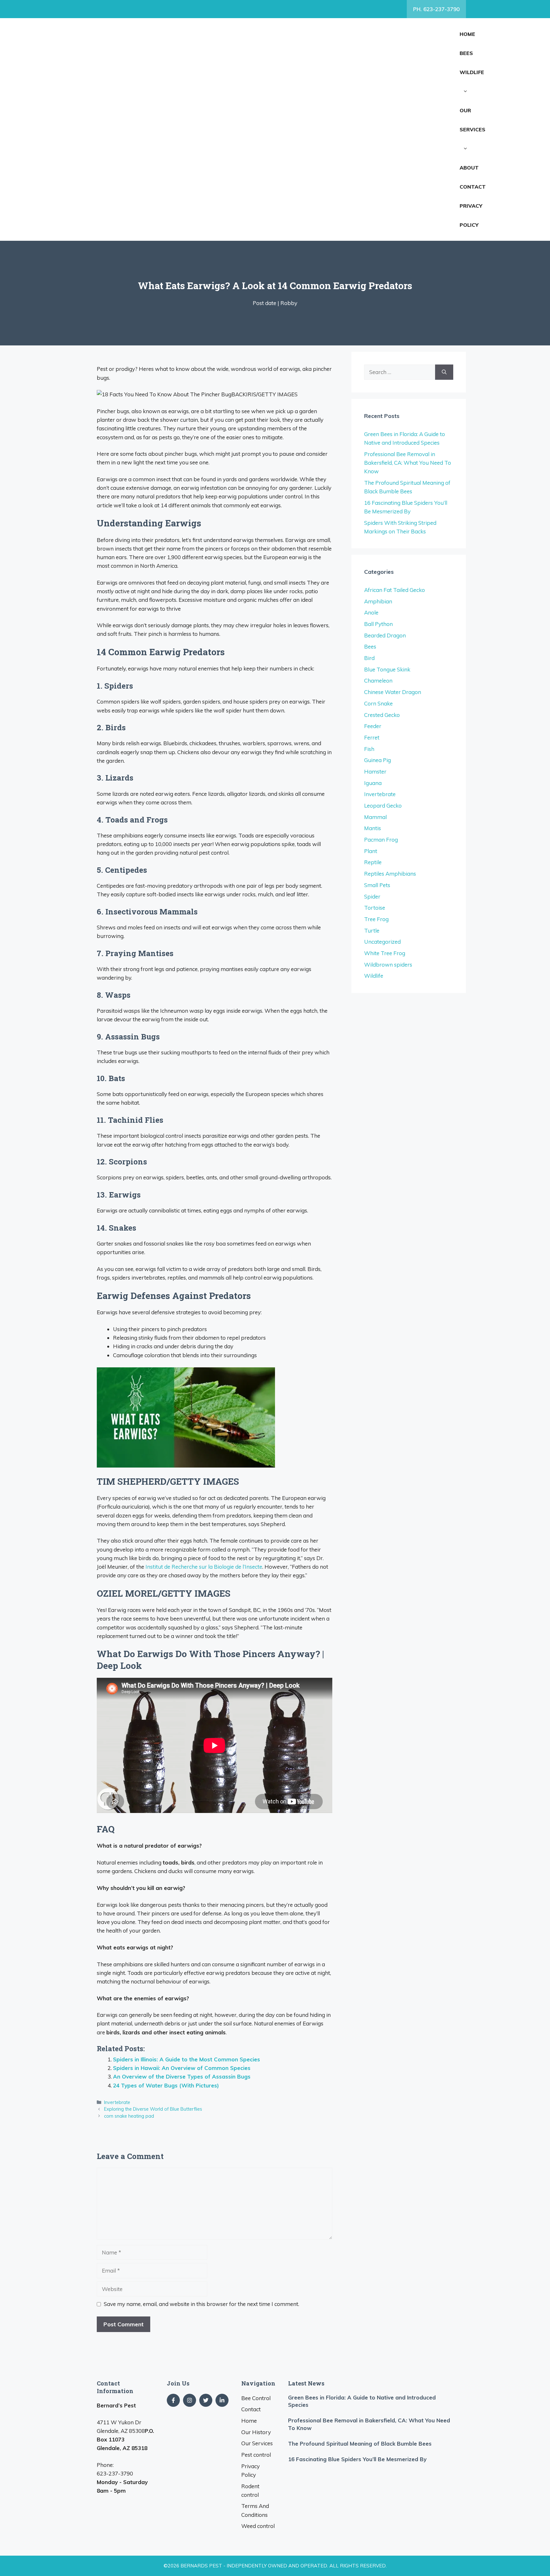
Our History (256, 2432)
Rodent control (250, 2490)
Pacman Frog (381, 840)
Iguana (373, 783)
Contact (473, 187)
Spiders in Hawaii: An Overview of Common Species (182, 2068)
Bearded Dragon (385, 635)
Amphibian (378, 601)
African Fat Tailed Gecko (395, 590)
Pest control (256, 2455)
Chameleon (378, 680)
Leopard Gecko (383, 805)
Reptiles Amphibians (390, 874)
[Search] (444, 372)
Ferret (372, 737)
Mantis (373, 828)
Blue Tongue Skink (387, 669)
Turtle (372, 930)
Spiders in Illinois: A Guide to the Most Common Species (187, 2059)
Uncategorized (382, 942)
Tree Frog (376, 919)
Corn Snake (378, 703)
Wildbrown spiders (388, 965)
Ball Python (378, 624)
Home (467, 34)
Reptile (373, 862)
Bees (466, 53)
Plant (371, 851)
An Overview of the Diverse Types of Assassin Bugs (182, 2076)
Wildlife (472, 72)
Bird (369, 658)
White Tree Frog (385, 953)
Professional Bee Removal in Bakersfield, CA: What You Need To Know (408, 463)
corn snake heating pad (129, 2116)
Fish (369, 749)
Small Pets (377, 885)
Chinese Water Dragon (393, 692)
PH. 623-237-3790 (436, 9)
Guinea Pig (377, 760)
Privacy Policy (471, 215)
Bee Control (256, 2398)
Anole (371, 612)
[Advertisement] (288, 129)
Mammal (375, 817)
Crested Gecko (382, 715)
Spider (372, 896)
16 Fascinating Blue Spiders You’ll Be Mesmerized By (357, 2459)
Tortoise (375, 908)
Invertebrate (117, 2102)
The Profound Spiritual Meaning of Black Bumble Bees (360, 2444)
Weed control (258, 2526)
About (469, 168)
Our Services (472, 120)
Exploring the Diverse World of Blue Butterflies (153, 2109)
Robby (289, 303)
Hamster (375, 771)
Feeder (373, 726)
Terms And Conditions (255, 2510)
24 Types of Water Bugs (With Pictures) (166, 2085)
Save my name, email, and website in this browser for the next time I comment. (201, 2304)
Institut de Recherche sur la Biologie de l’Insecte (204, 1567)
